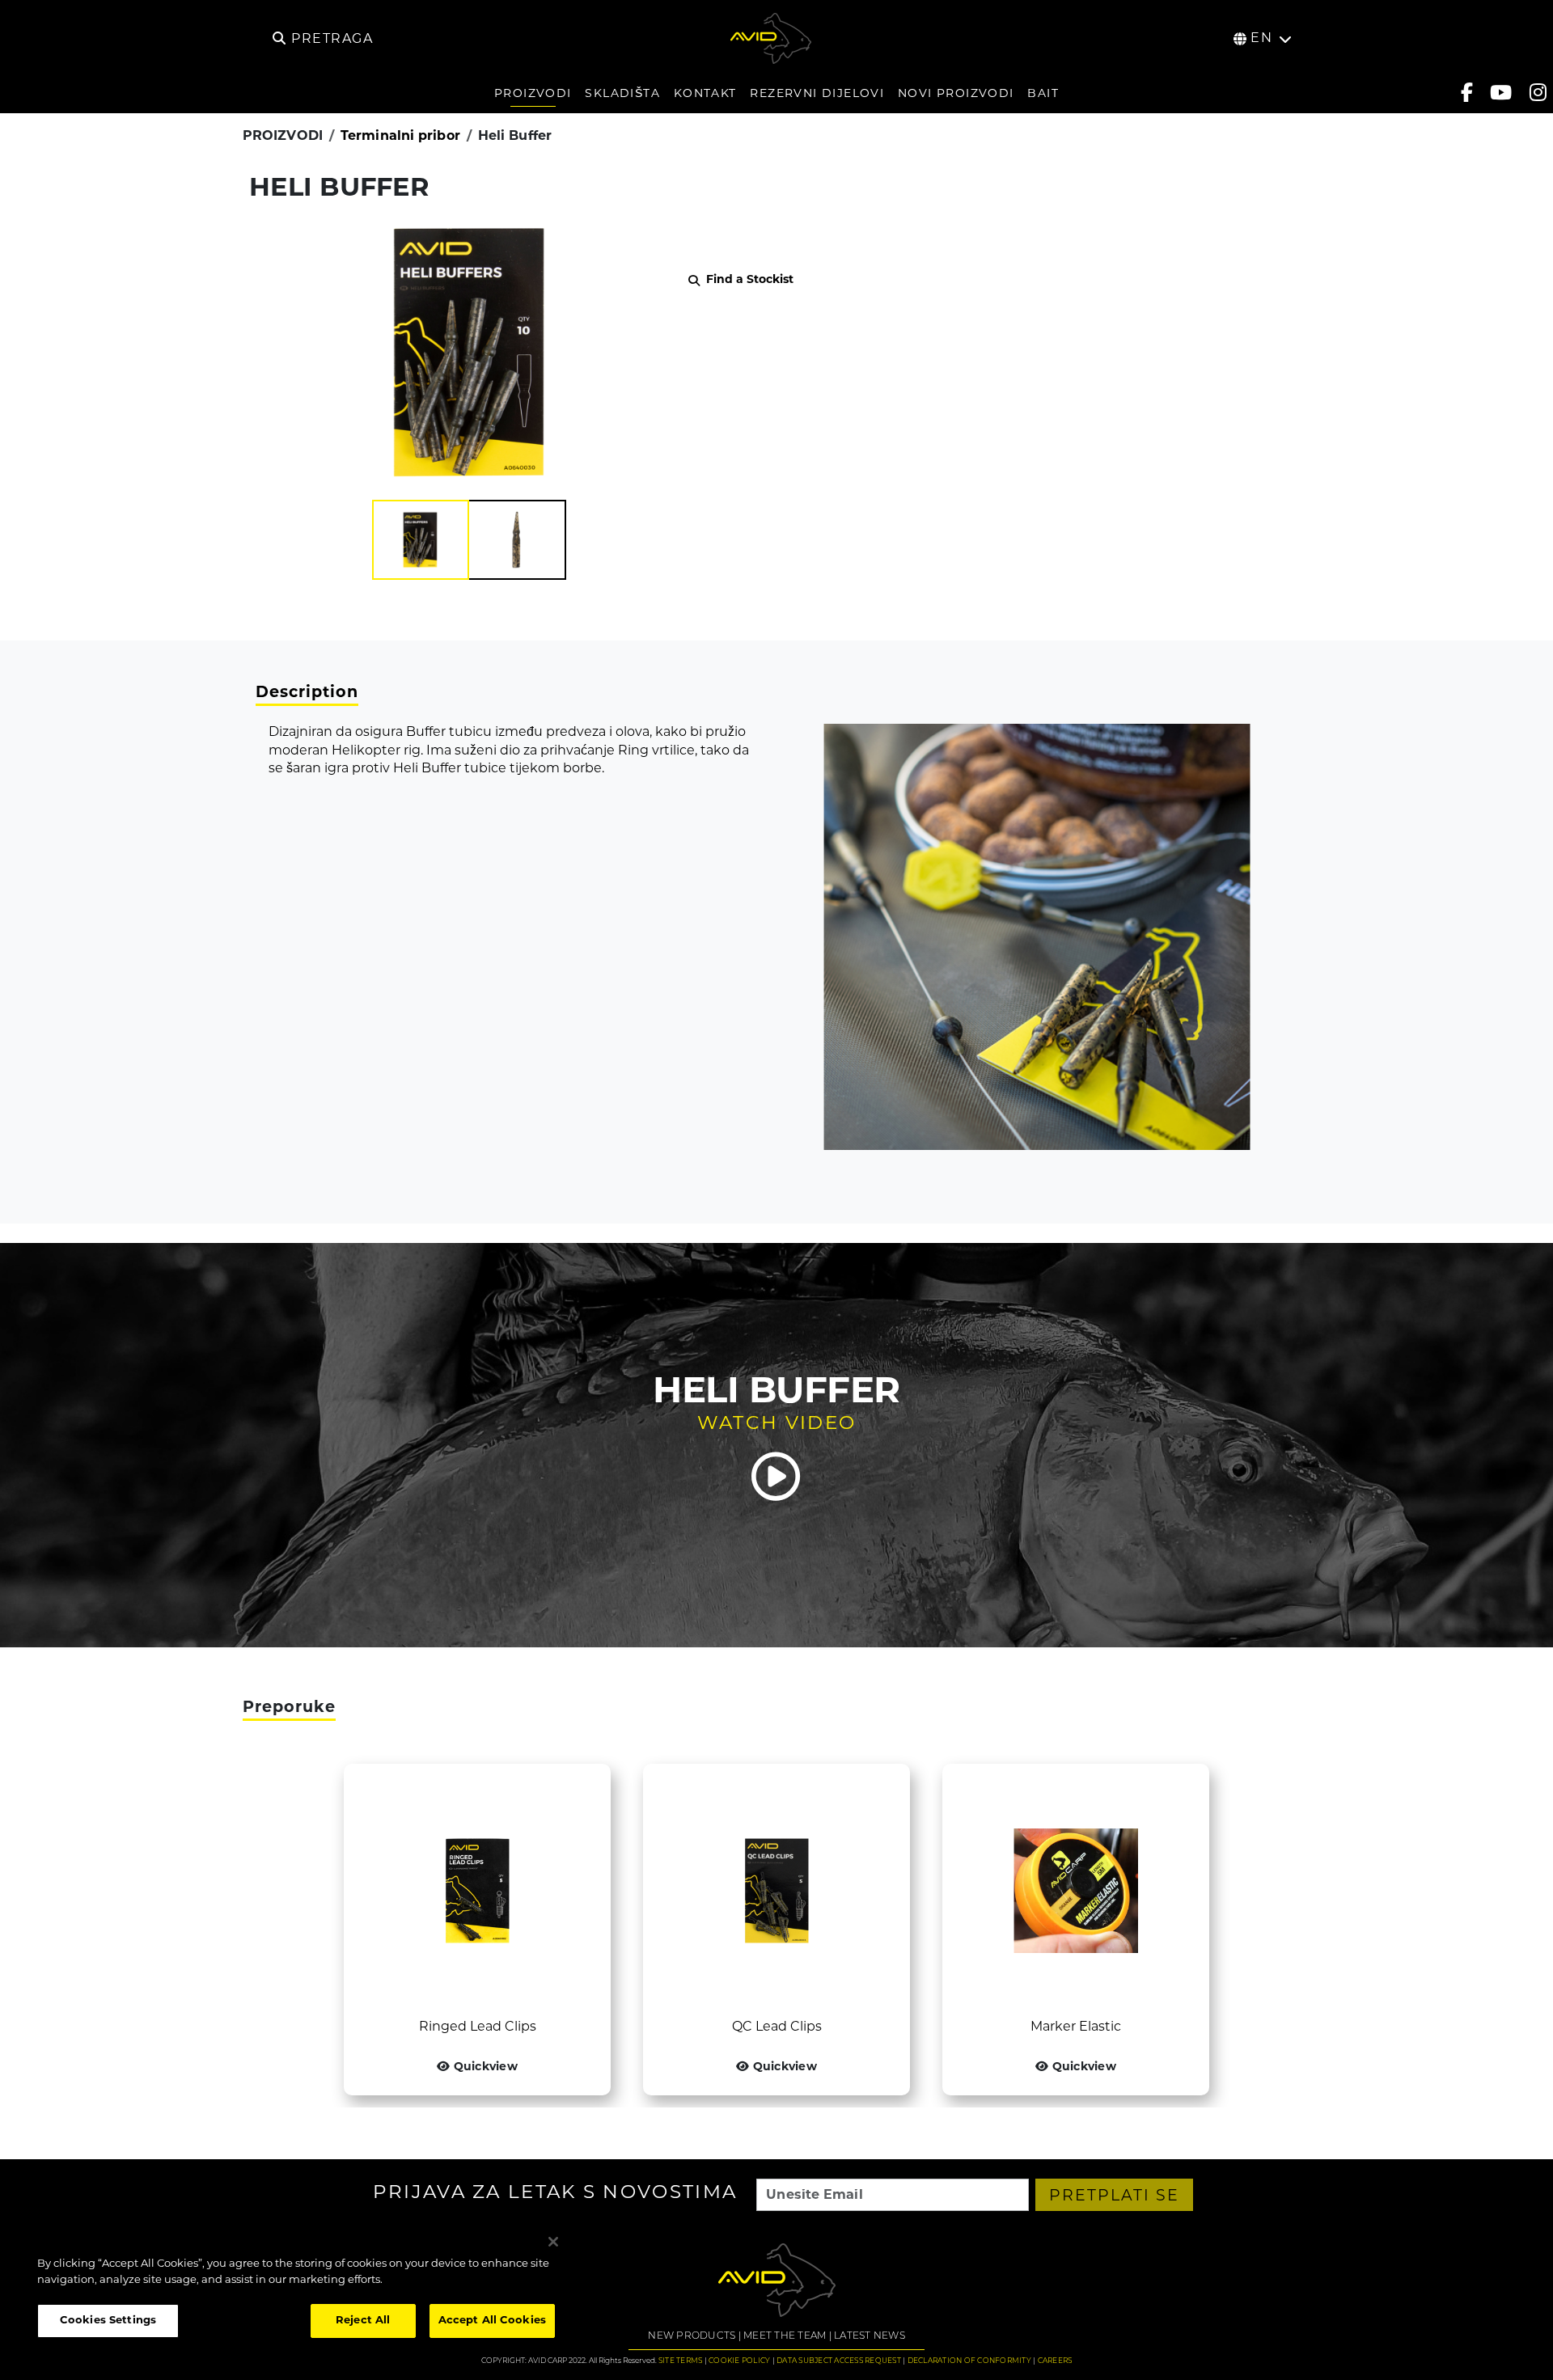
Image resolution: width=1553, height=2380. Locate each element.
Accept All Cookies (492, 2321)
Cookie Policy (739, 2361)
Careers (1055, 2361)
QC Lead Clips (777, 2027)
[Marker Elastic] (1076, 1891)
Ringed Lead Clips (478, 2027)
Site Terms (681, 2361)
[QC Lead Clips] (776, 1891)
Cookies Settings (108, 2321)
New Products (692, 2336)
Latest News (870, 2336)
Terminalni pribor (400, 137)
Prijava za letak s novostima (555, 2194)
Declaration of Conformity (969, 2361)
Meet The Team (785, 2336)
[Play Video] (776, 1477)
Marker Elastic (1076, 2027)
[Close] (553, 2242)
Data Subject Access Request (839, 2361)
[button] (421, 540)
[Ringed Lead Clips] (477, 1891)
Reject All (363, 2321)
